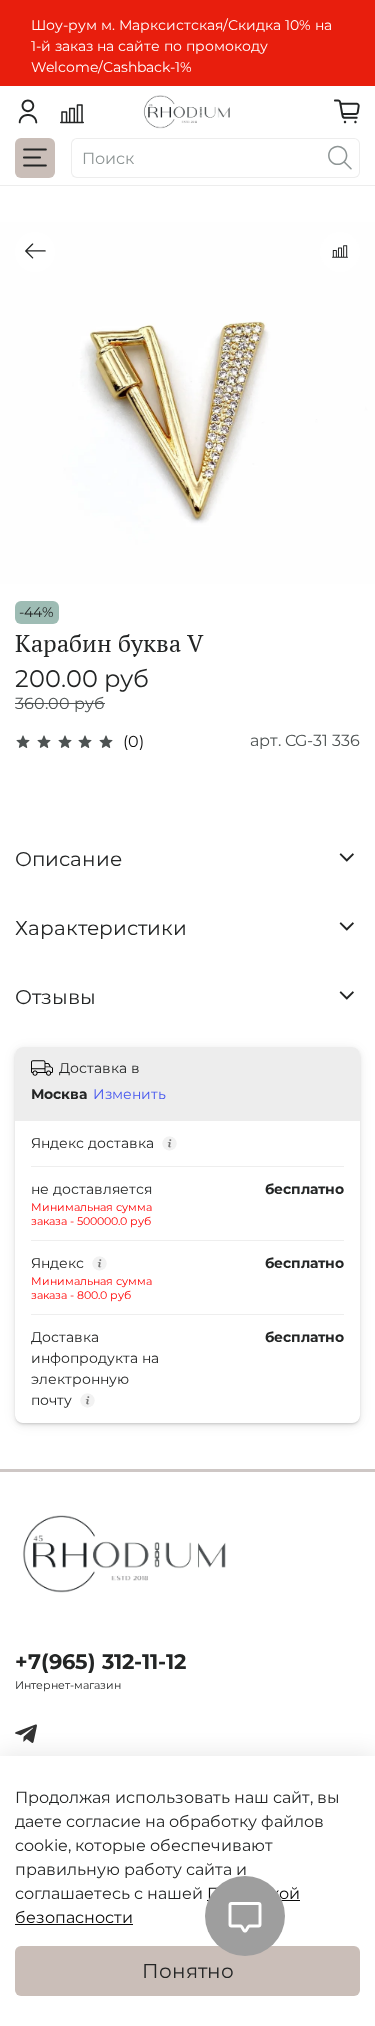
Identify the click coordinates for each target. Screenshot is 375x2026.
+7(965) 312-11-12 (100, 1661)
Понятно (188, 1971)
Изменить (129, 1094)
